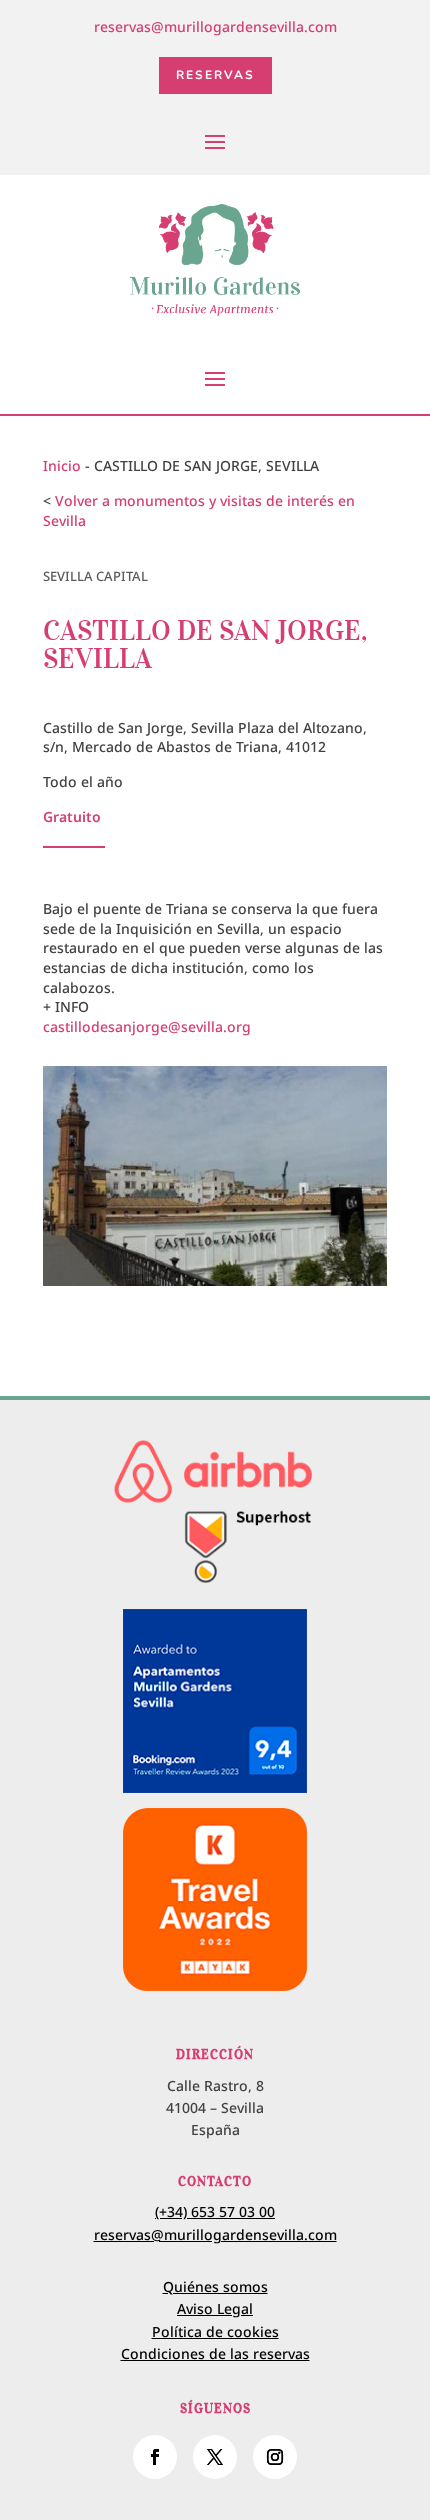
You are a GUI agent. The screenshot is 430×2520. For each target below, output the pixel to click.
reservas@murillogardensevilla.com (215, 26)
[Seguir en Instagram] (275, 2457)
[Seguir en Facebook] (155, 2457)
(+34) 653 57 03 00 (215, 2211)
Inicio (62, 465)
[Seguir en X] (215, 2457)
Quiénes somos (215, 2286)
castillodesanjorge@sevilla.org (147, 1026)
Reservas (215, 75)
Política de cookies (215, 2331)
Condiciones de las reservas (215, 2353)
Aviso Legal (215, 2308)
